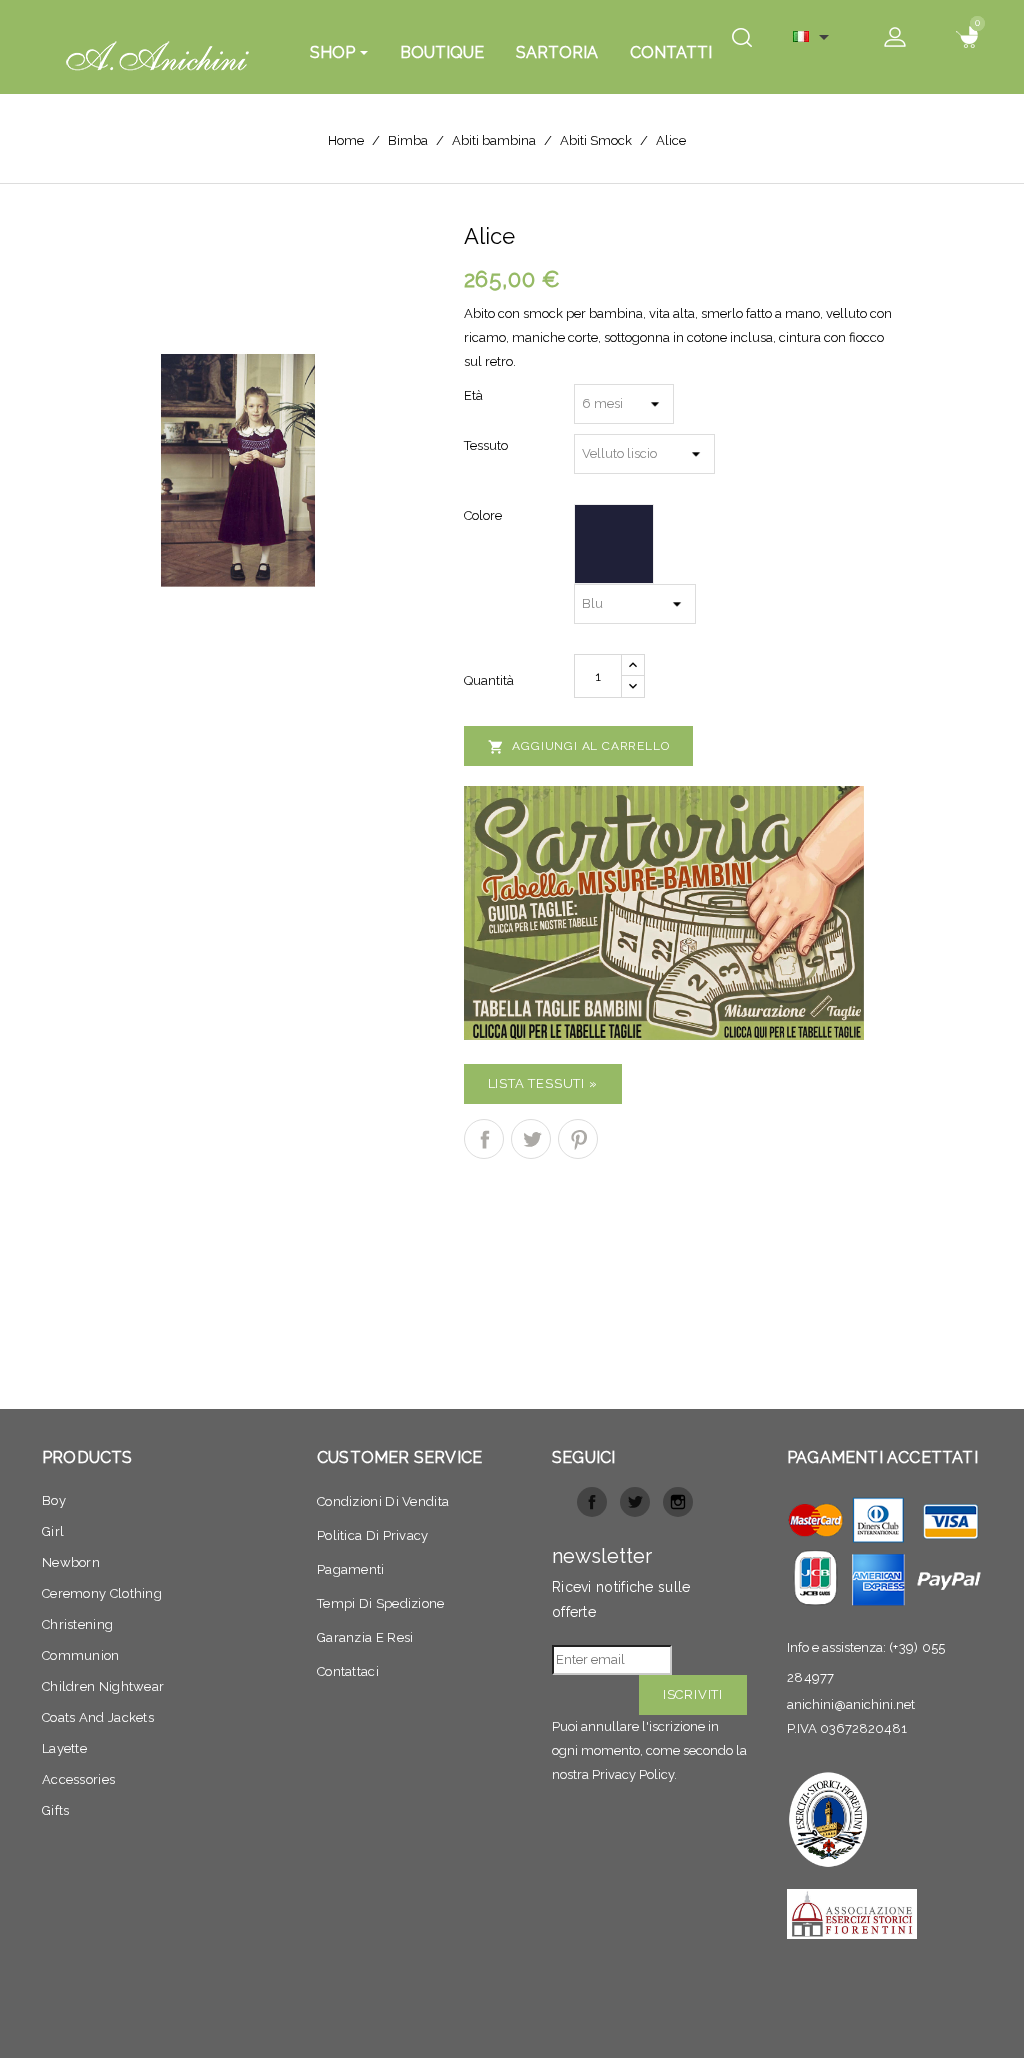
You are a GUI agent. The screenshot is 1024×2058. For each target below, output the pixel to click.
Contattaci (348, 1671)
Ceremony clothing (102, 1593)
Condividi (484, 1139)
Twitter (635, 1502)
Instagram (678, 1502)
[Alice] (238, 469)
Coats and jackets (98, 1717)
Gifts (56, 1810)
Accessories (78, 1779)
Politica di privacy (373, 1535)
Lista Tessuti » (543, 1083)
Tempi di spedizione (381, 1603)
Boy (54, 1500)
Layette (64, 1748)
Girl (53, 1531)
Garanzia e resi (365, 1637)
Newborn (71, 1562)
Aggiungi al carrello (579, 747)
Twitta (531, 1139)
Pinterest (578, 1139)
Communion (81, 1655)
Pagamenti (351, 1569)
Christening (77, 1624)
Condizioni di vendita (383, 1501)
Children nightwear (103, 1686)
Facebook (592, 1502)
